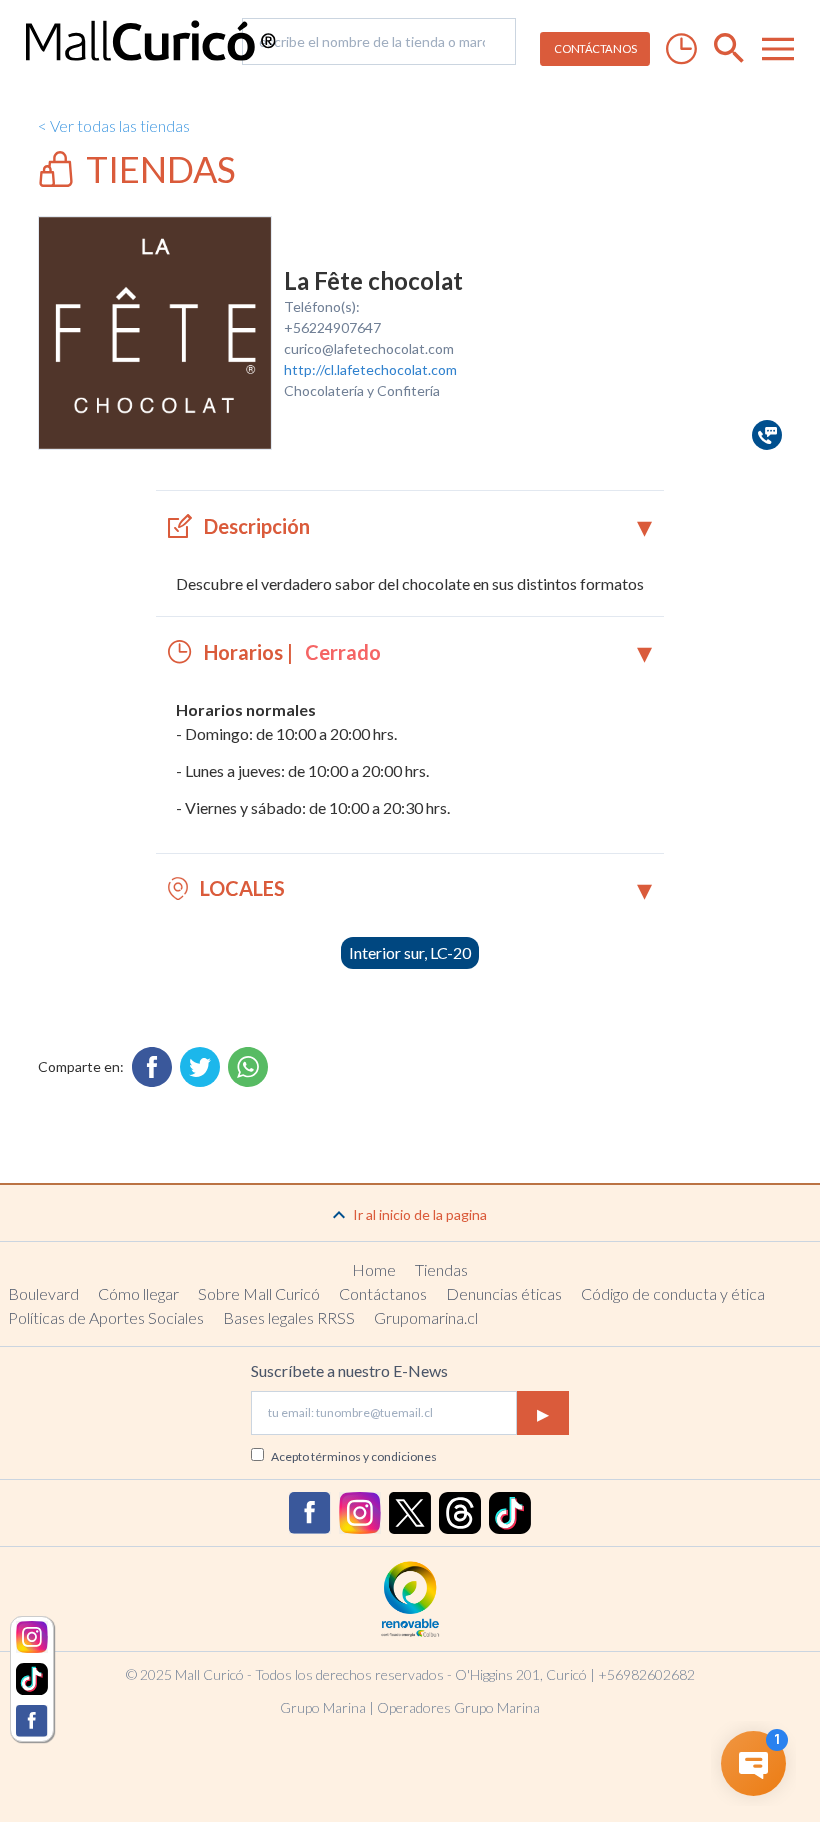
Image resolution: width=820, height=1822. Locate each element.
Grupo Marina (323, 1707)
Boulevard (43, 1293)
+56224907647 (332, 327)
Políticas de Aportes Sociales (106, 1317)
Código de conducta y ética (673, 1293)
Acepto (354, 1456)
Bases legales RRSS (289, 1317)
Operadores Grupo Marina (458, 1707)
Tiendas (441, 1269)
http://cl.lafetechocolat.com (370, 369)
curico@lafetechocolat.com (369, 348)
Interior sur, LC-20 (410, 952)
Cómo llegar (138, 1293)
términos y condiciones (374, 1456)
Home (374, 1269)
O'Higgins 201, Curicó (521, 1674)
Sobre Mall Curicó (259, 1293)
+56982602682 (646, 1674)
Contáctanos (383, 1293)
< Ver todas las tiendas (114, 125)
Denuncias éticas (504, 1293)
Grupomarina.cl (426, 1317)
